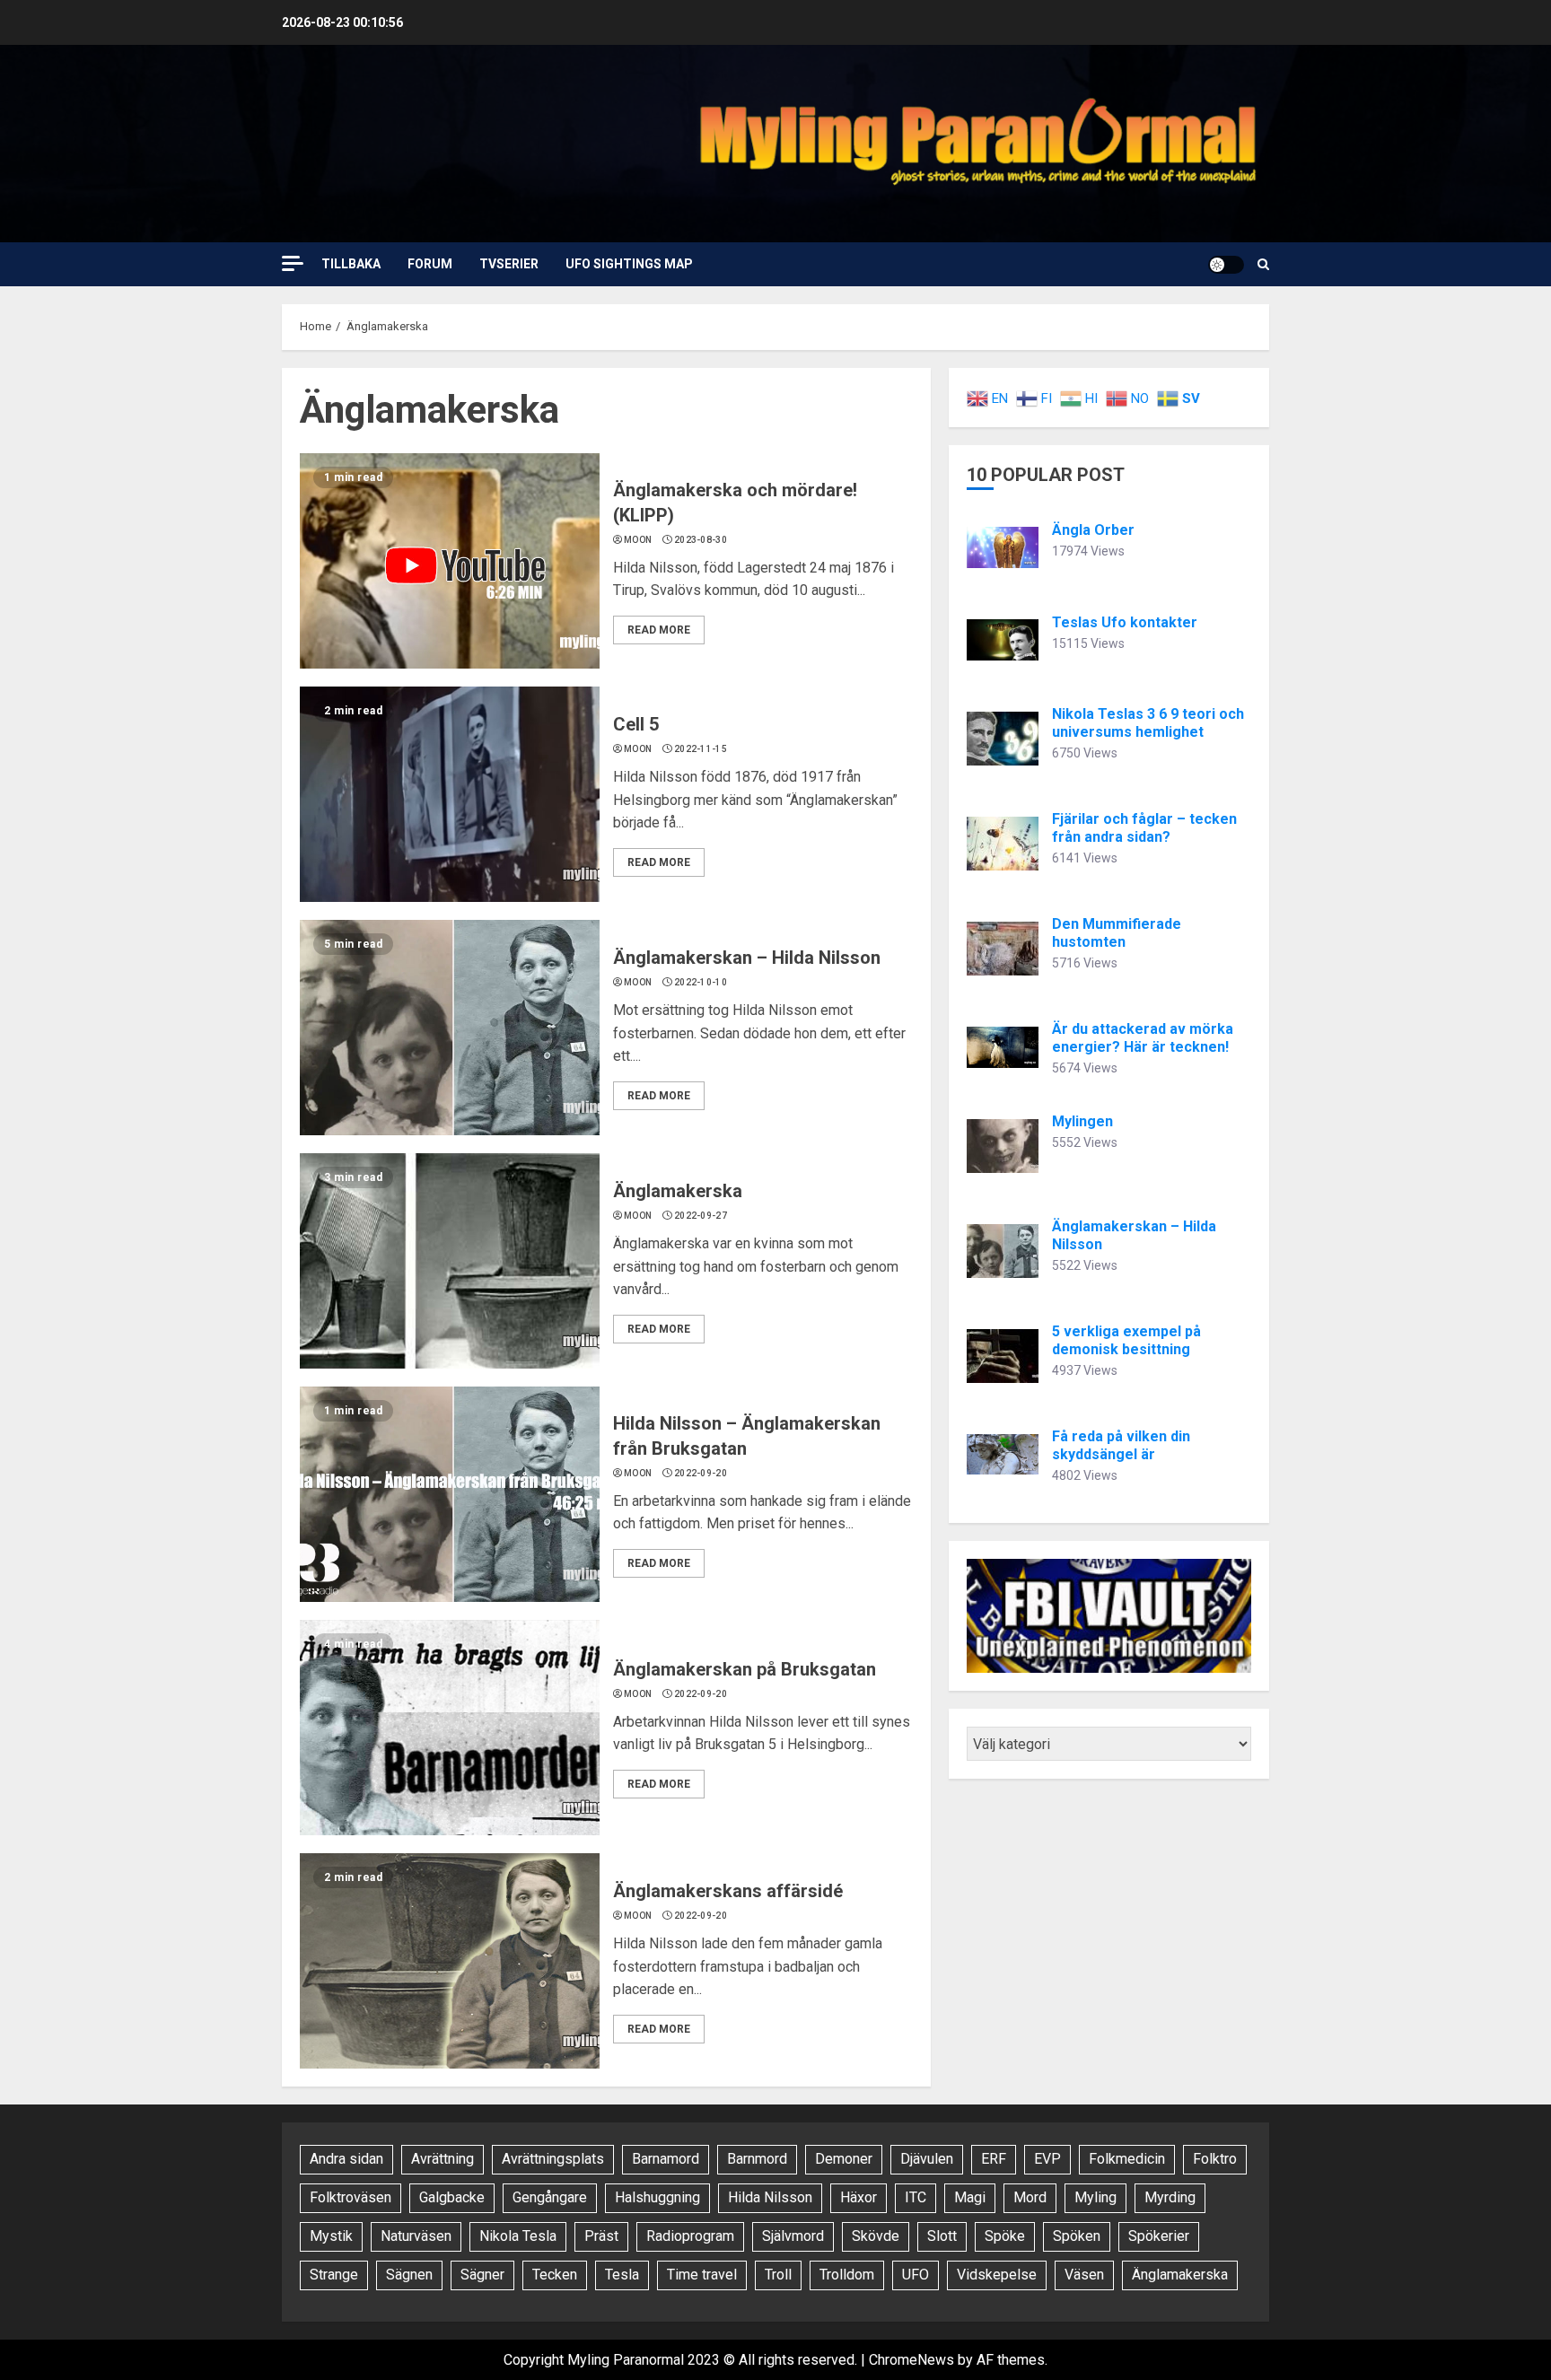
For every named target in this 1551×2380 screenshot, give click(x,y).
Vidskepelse (997, 2275)
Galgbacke (452, 2197)
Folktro (1215, 2159)
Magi (970, 2197)
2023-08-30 (701, 540)
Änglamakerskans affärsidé (728, 1891)
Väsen (1084, 2275)
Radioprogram (690, 2236)
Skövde (876, 2236)
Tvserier (509, 264)
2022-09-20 (701, 1473)
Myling (1095, 2197)
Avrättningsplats (553, 2159)
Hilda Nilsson (770, 2197)
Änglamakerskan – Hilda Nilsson (747, 958)
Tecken (555, 2275)
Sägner (482, 2275)
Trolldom (847, 2275)
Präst (601, 2236)
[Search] (1263, 264)
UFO (916, 2275)
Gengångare (550, 2197)
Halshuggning (657, 2197)
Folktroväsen (351, 2197)
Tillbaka (351, 264)
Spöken (1077, 2236)
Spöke (1005, 2236)
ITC (916, 2197)
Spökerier (1159, 2236)
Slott (942, 2236)
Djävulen (927, 2159)
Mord (1030, 2197)
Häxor (859, 2197)
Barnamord (666, 2159)
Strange (334, 2275)
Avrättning (443, 2159)
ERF (994, 2159)
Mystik (331, 2236)
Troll (778, 2275)
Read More (659, 630)
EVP (1047, 2159)
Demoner (844, 2159)
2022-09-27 (701, 1216)
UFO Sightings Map (629, 264)
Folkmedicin (1127, 2159)
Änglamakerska (678, 1191)
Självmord (793, 2236)
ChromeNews (911, 2360)
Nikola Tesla (518, 2236)
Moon (638, 540)
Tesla (622, 2275)
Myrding (1170, 2197)
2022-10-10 (701, 982)
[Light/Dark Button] (1226, 265)
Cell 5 (636, 724)
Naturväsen (416, 2236)
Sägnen (409, 2275)
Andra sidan (346, 2159)
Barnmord (757, 2159)
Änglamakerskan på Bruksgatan (745, 1669)
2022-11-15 (701, 749)
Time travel (702, 2275)
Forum (430, 264)
